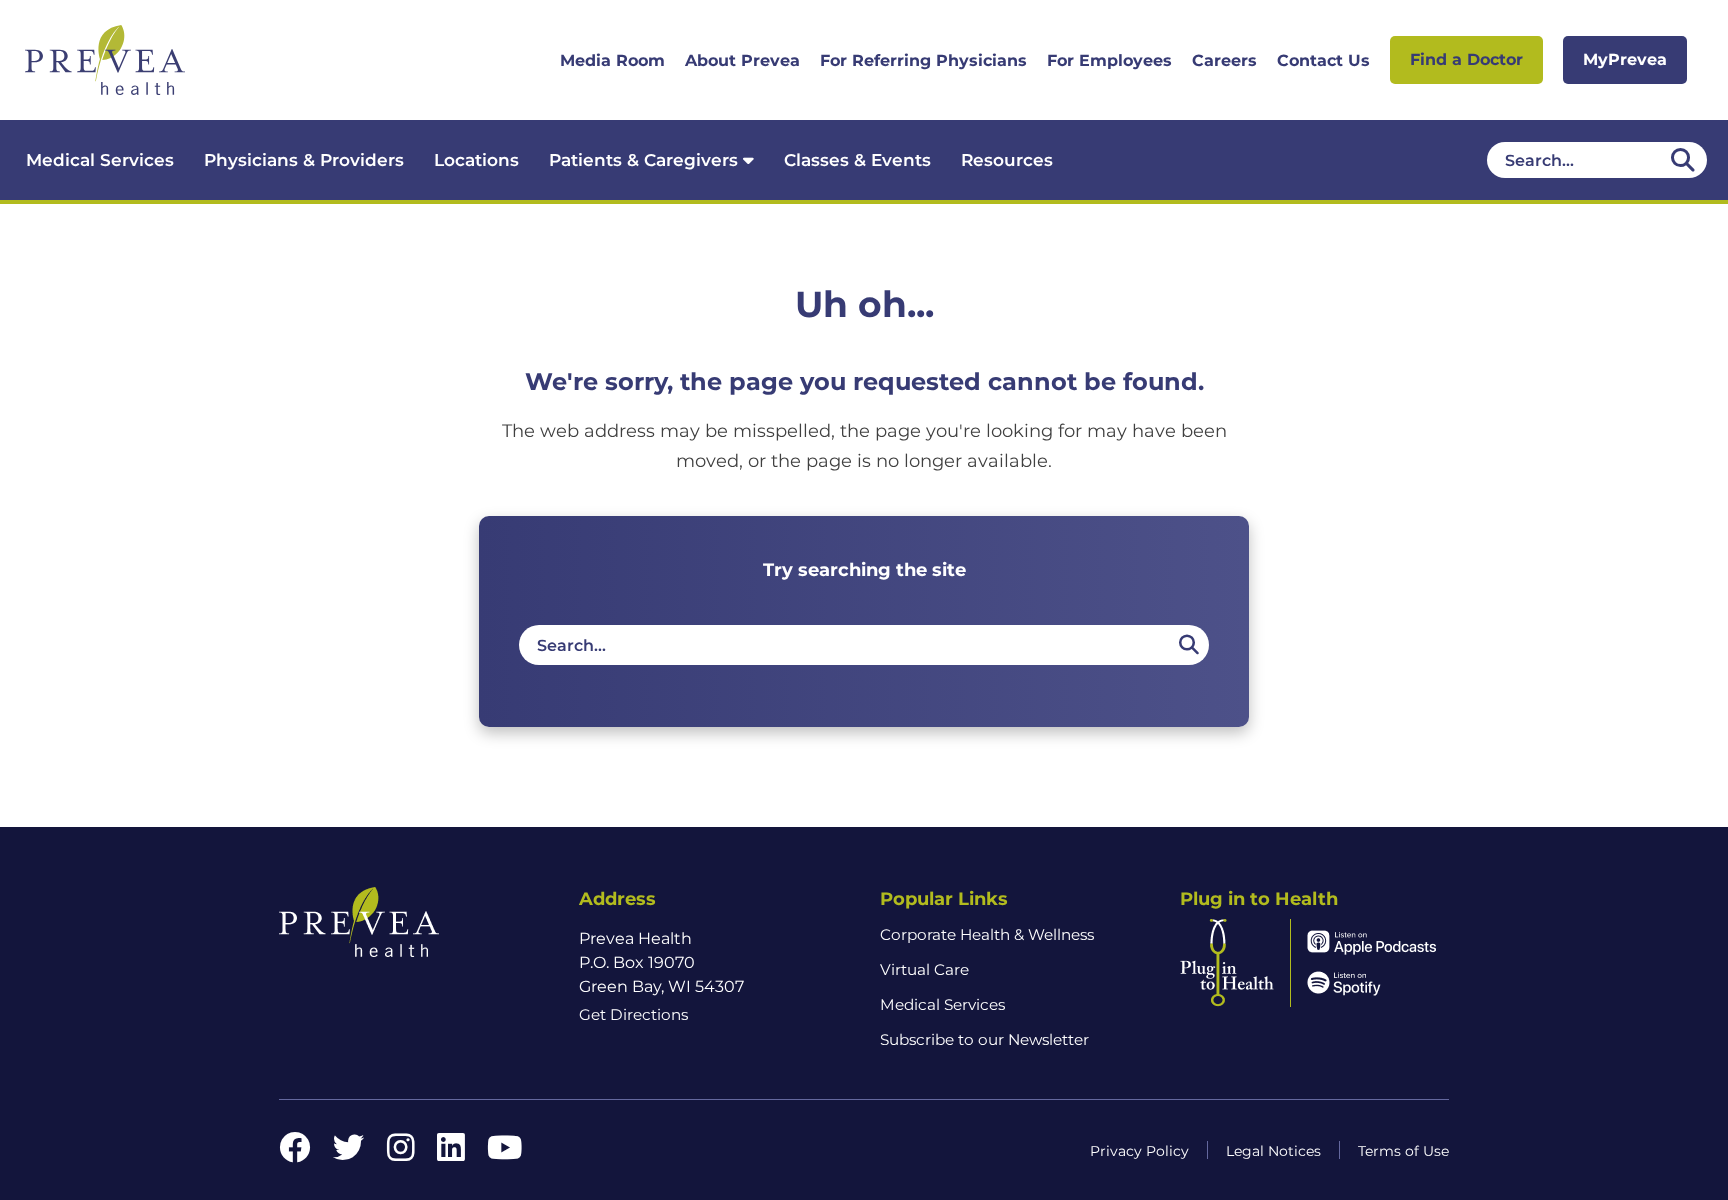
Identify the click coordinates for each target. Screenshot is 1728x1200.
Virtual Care (924, 969)
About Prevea (742, 60)
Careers (1224, 60)
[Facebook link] (295, 1153)
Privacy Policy (1139, 1151)
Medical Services (100, 160)
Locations (476, 160)
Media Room (612, 60)
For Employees (1109, 60)
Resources (1007, 160)
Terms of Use (1403, 1151)
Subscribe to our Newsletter (984, 1039)
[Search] (1188, 645)
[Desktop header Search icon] (1683, 160)
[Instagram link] (401, 1153)
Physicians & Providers (304, 160)
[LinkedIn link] (451, 1153)
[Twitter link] (349, 1153)
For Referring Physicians (923, 60)
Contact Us (1323, 60)
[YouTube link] (504, 1153)
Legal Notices (1273, 1151)
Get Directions (633, 1014)
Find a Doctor (1466, 59)
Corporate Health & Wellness (987, 934)
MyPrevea (1625, 59)
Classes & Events (857, 160)
